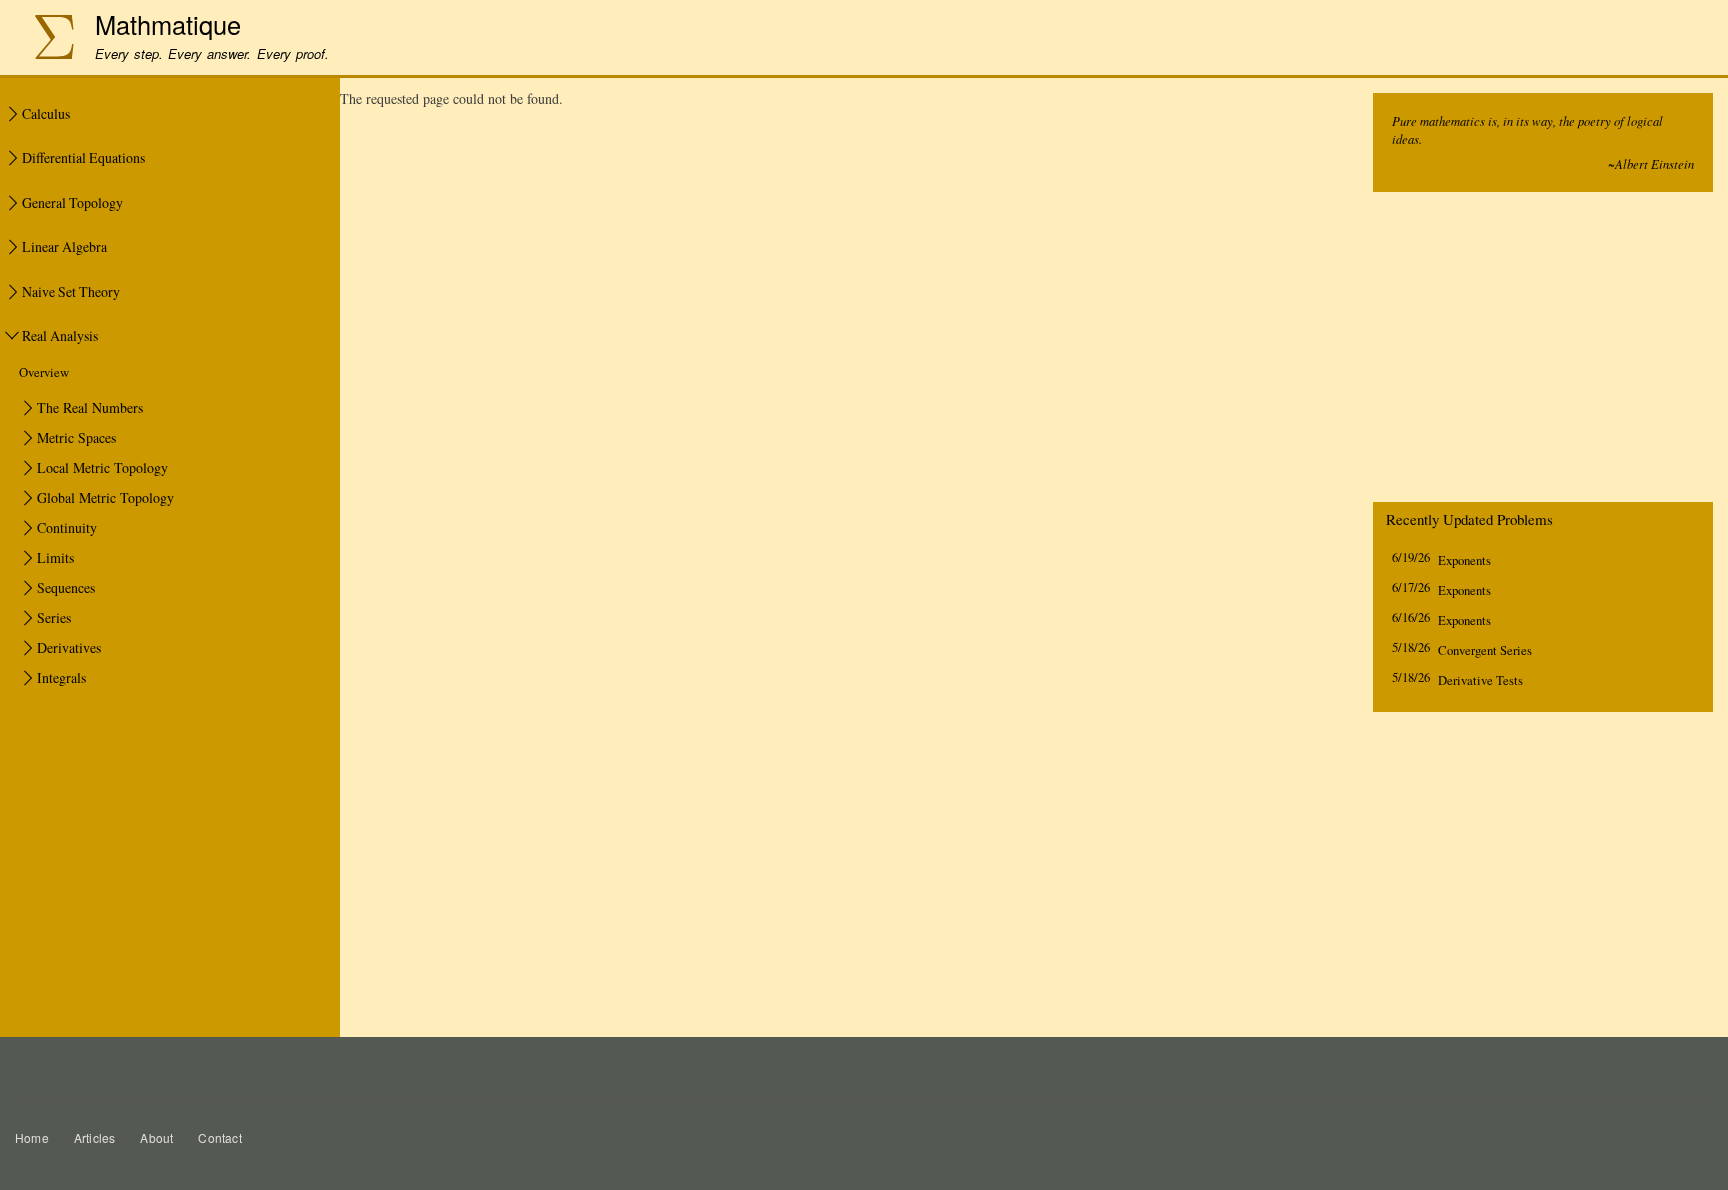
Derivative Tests (1480, 680)
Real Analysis (60, 335)
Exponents (1464, 560)
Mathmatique (168, 24)
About (156, 1137)
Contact (219, 1137)
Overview (44, 372)
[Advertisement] (1543, 352)
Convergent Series (1485, 650)
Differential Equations (83, 157)
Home (32, 1137)
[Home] (44, 39)
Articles (95, 1137)
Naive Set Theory (71, 291)
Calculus (46, 113)
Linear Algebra (64, 246)
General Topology (72, 202)
